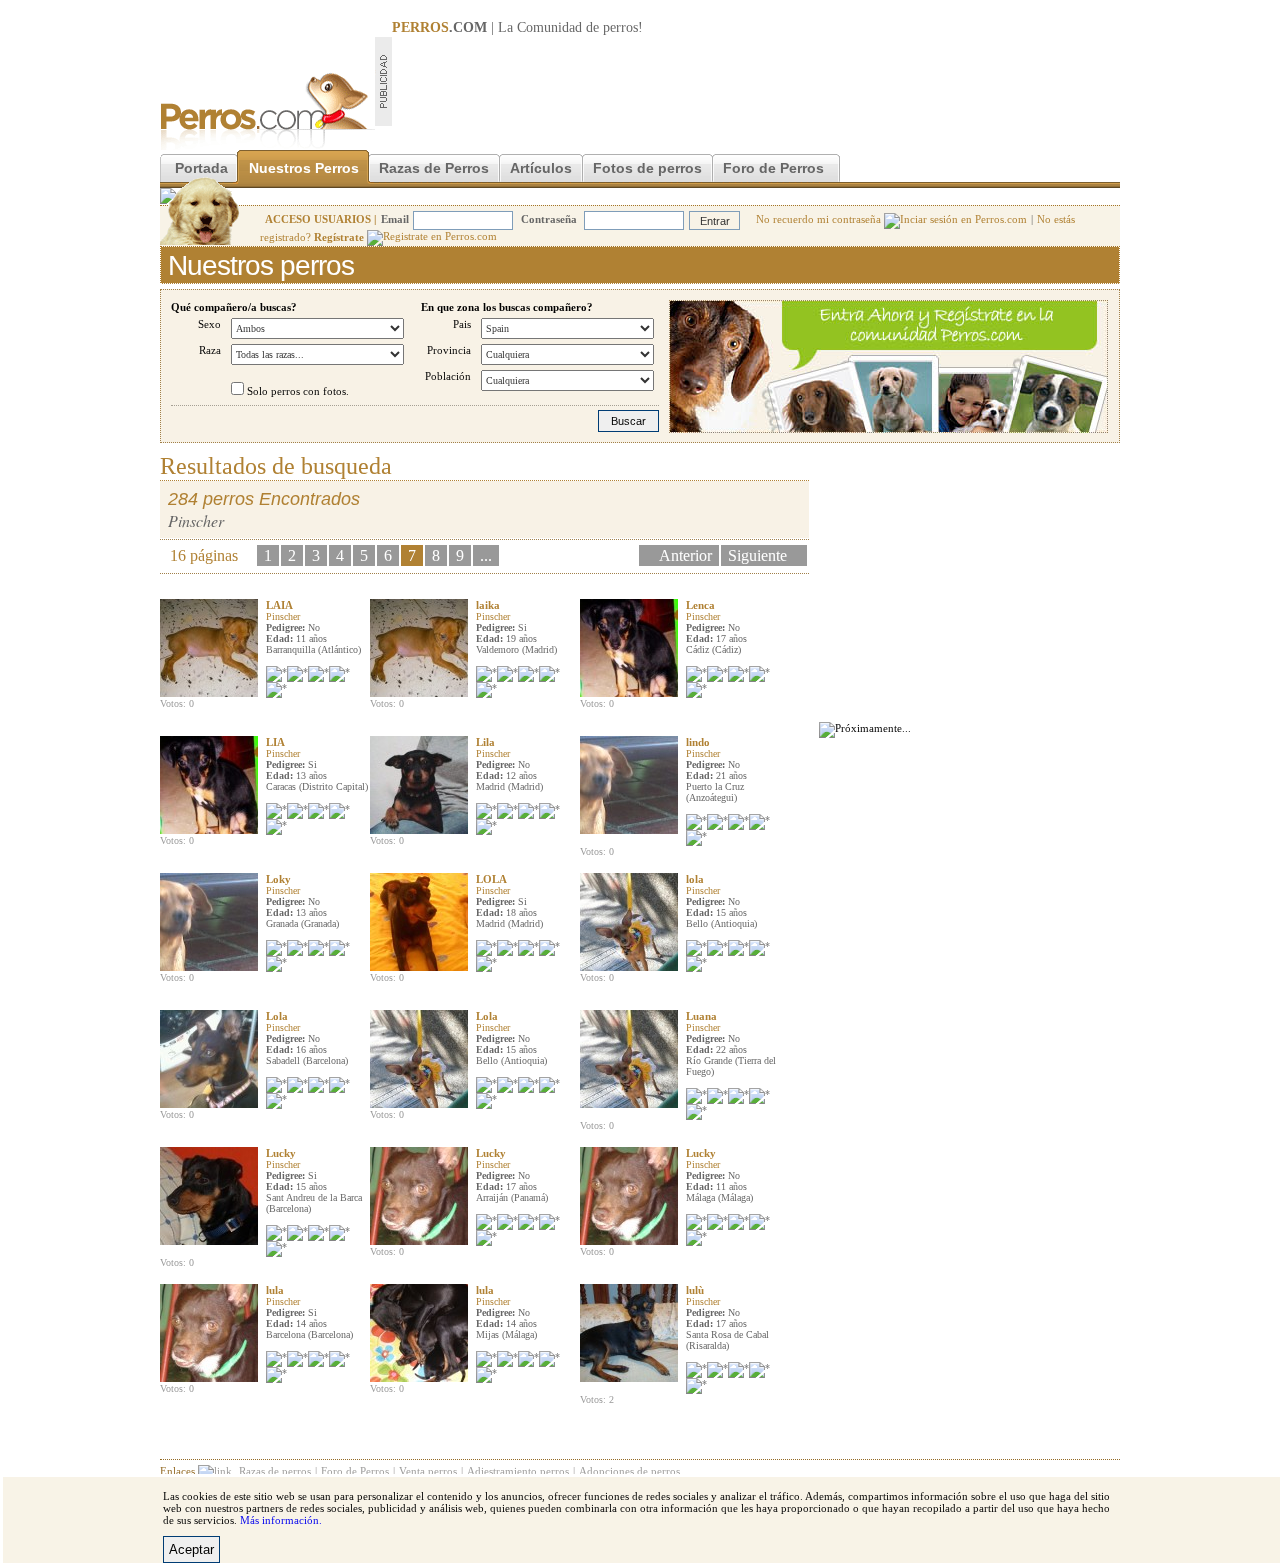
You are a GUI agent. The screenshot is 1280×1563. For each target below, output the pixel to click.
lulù (695, 1290)
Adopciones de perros (629, 1471)
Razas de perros (275, 1471)
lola (695, 879)
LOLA (491, 879)
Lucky (281, 1153)
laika (488, 605)
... (486, 555)
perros (620, 27)
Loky (278, 879)
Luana (701, 1016)
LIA (275, 742)
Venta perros (428, 1471)
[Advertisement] (756, 81)
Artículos (541, 168)
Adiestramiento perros (518, 1471)
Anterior (685, 555)
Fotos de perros (647, 168)
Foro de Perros (773, 168)
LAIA (279, 605)
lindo (698, 742)
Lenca (700, 605)
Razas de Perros (434, 168)
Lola (277, 1016)
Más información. (281, 1520)
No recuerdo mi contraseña (820, 219)
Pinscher (283, 616)
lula (275, 1290)
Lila (485, 742)
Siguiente (757, 555)
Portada (201, 168)
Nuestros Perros (304, 168)
